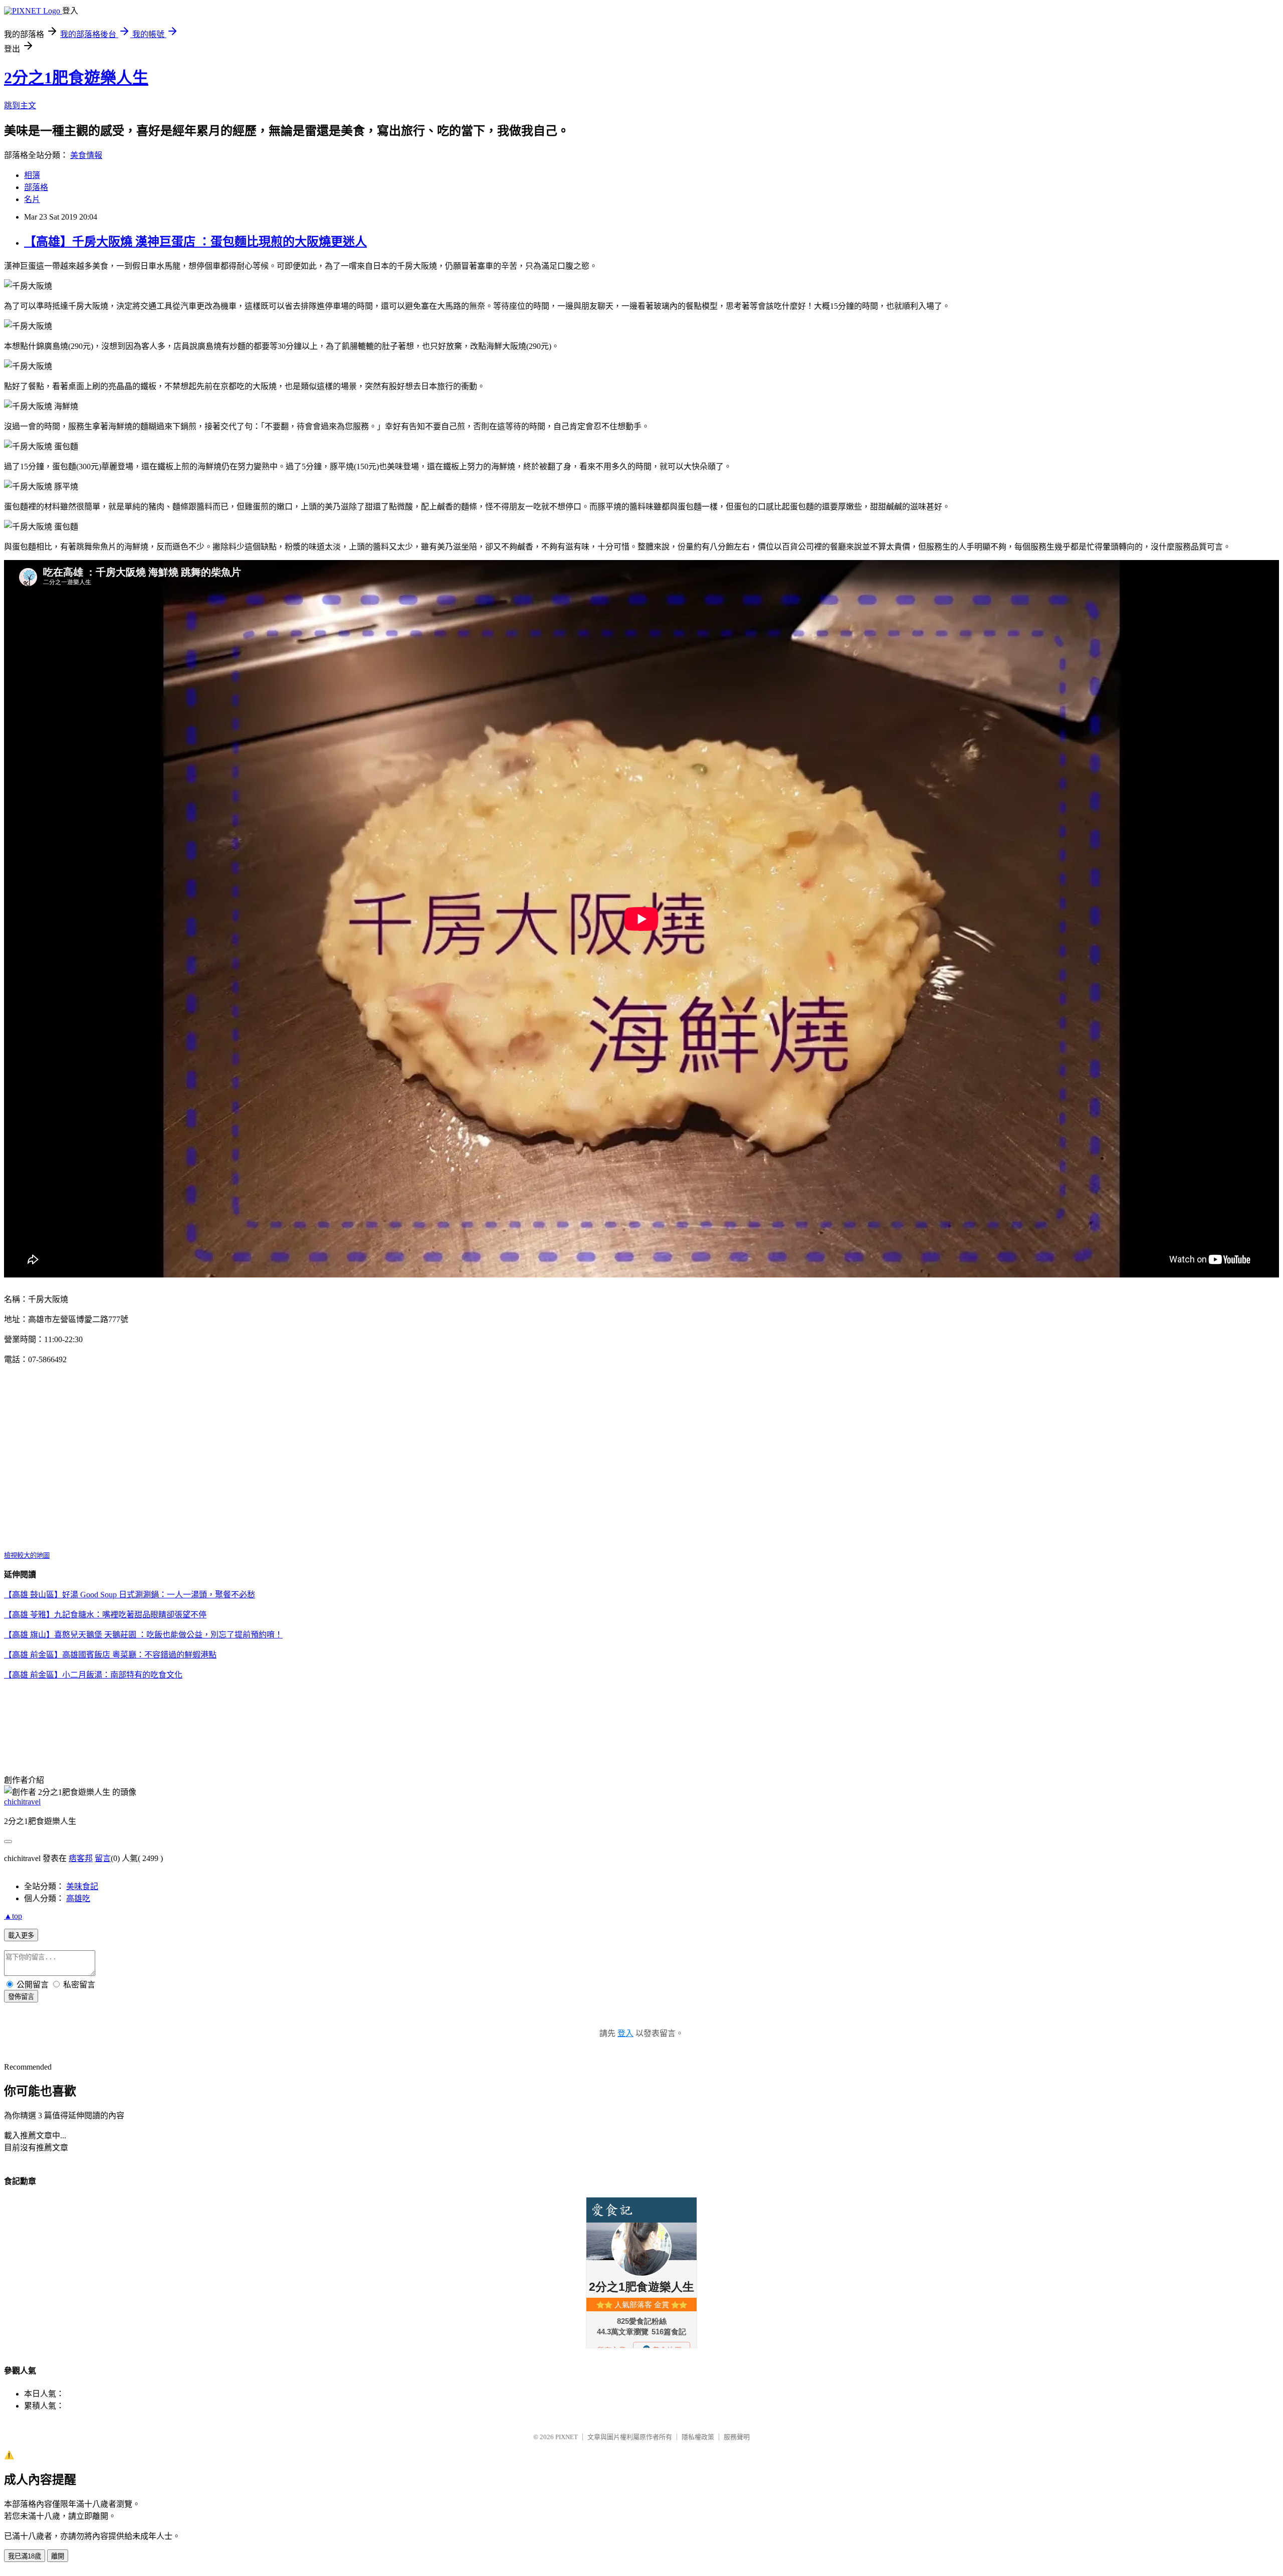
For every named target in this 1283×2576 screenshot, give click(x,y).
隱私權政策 (698, 2437)
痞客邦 (81, 1858)
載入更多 (21, 1936)
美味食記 (82, 1886)
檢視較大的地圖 (27, 1555)
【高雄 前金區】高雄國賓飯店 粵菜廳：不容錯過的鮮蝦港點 (110, 1655)
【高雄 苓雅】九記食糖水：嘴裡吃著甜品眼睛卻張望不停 (105, 1615)
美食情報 (86, 155)
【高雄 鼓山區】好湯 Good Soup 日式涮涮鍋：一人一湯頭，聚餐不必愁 (130, 1595)
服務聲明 (737, 2437)
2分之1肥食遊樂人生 (76, 78)
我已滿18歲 (25, 2556)
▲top (13, 1916)
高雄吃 (78, 1898)
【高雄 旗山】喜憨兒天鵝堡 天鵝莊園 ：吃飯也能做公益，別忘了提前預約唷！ (143, 1635)
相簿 (32, 175)
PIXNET (567, 2437)
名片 (32, 199)
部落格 (36, 187)
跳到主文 (20, 106)
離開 (58, 2556)
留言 (103, 1858)
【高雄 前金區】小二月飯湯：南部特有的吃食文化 (93, 1675)
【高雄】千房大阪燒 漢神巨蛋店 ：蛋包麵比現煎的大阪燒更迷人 (195, 242)
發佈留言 (21, 1997)
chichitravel (22, 1802)
